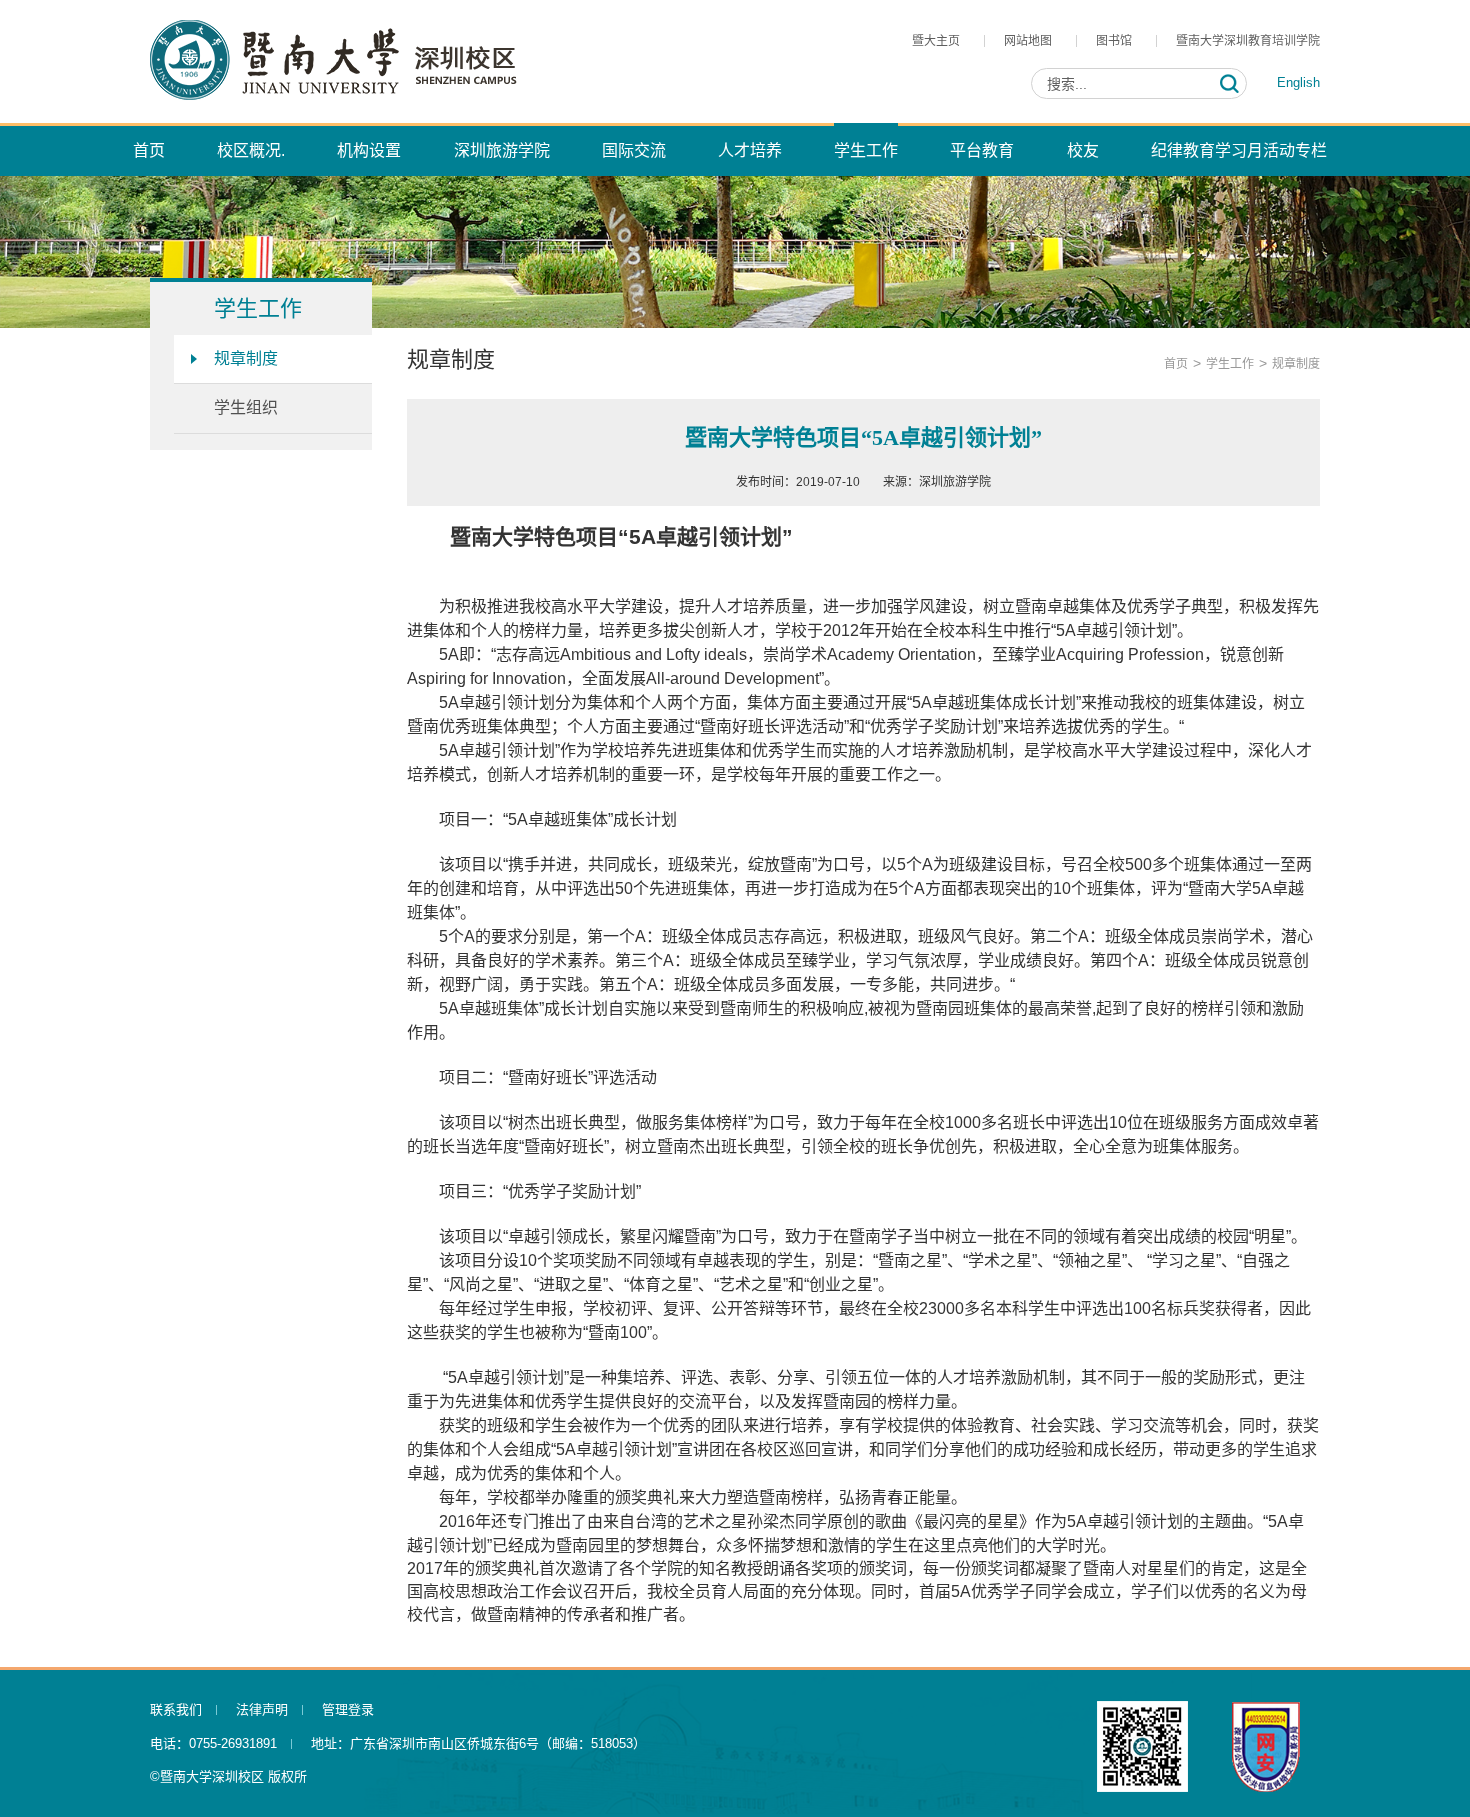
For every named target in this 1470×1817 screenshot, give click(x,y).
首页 (1176, 364)
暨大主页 (936, 41)
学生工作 (1230, 364)
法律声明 (262, 1709)
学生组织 (246, 407)
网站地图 (1028, 41)
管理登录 (348, 1709)
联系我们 (176, 1709)
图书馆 (1114, 41)
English (1298, 82)
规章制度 (246, 358)
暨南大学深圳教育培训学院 (1248, 41)
